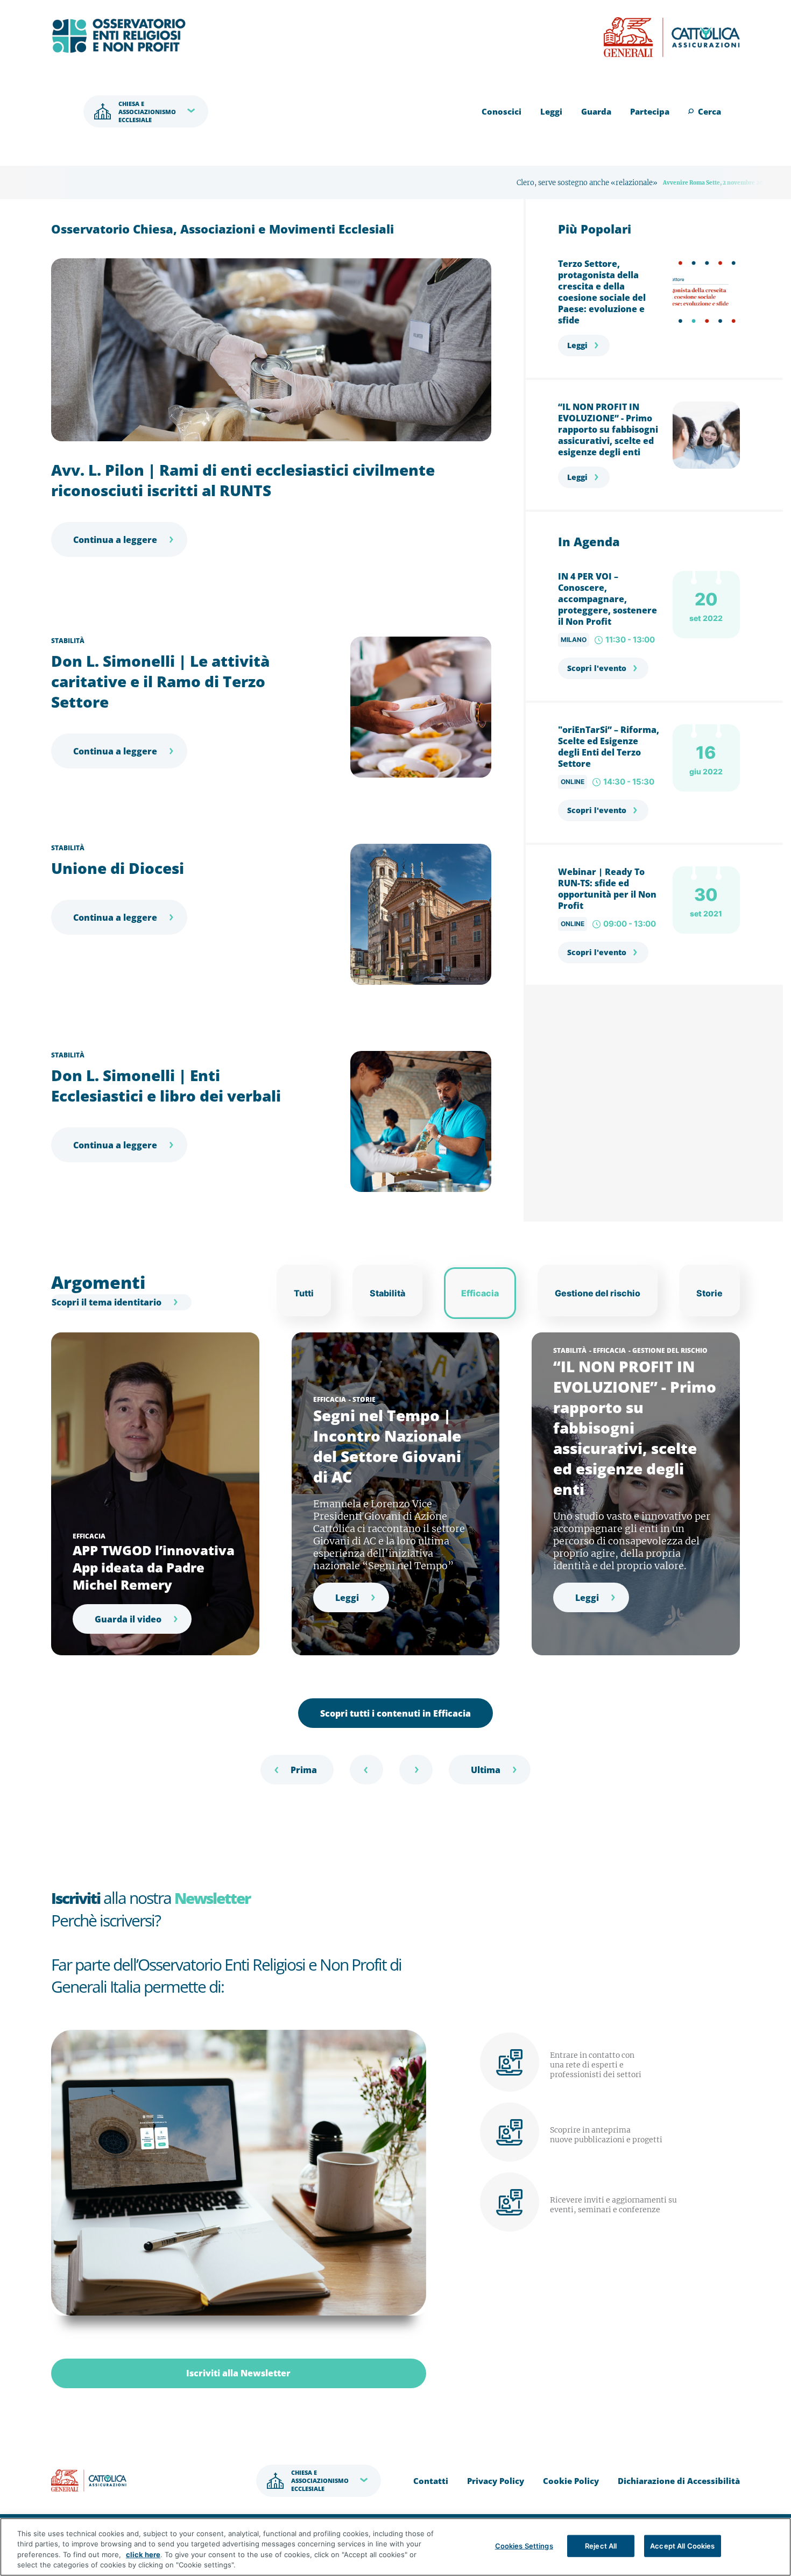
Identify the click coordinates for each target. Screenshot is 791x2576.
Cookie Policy (571, 2481)
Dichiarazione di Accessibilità (679, 2481)
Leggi (551, 111)
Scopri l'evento (597, 668)
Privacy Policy (496, 2481)
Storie (709, 1293)
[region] (395, 2547)
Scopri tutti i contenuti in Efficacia (395, 1713)
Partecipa (650, 111)
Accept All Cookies (682, 2546)
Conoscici (502, 111)
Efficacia (480, 1293)
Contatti (431, 2481)
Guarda (596, 111)
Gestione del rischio (598, 1293)
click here (143, 2554)
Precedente (366, 1770)
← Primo (297, 1770)
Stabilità (68, 641)
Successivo (416, 1770)
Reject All (601, 2546)
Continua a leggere (115, 540)
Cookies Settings (524, 2546)
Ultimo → (490, 1770)
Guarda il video (128, 1619)
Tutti (304, 1293)
